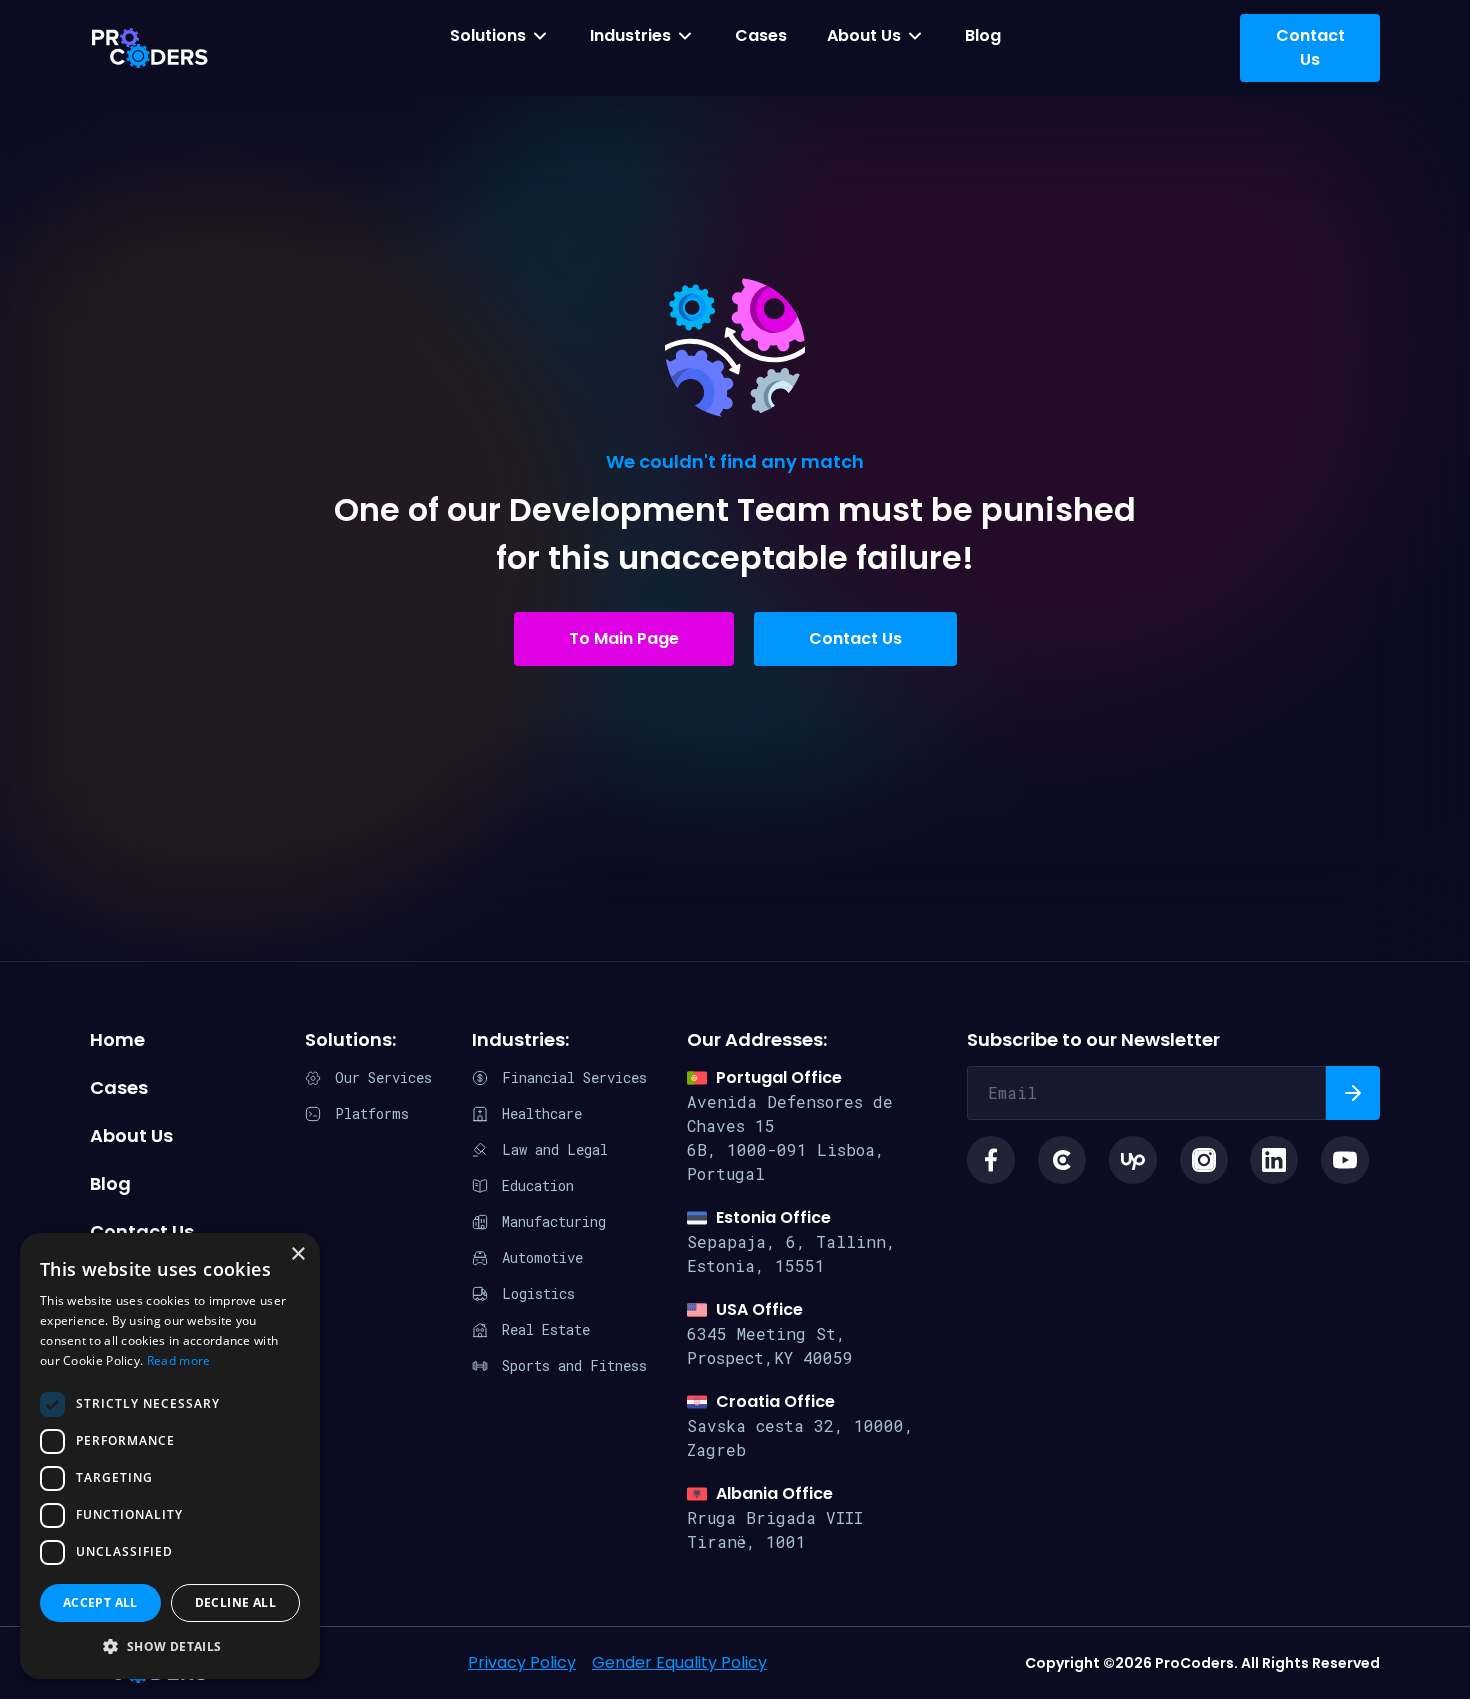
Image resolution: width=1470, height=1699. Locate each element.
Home (117, 1039)
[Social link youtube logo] (1345, 1160)
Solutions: (350, 1039)
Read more (179, 1360)
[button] (170, 1647)
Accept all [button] (100, 1602)
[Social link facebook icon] (991, 1160)
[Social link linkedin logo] (1274, 1160)
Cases (761, 35)
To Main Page (624, 638)
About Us (864, 35)
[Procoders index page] (150, 48)
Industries (630, 35)
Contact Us (855, 638)
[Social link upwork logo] (1133, 1160)
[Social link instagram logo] (1204, 1160)
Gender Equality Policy (679, 1662)
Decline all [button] (235, 1602)
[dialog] (170, 1456)
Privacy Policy (522, 1662)
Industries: (520, 1039)
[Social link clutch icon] (1062, 1160)
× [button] (297, 1254)
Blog (983, 35)
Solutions (488, 35)
